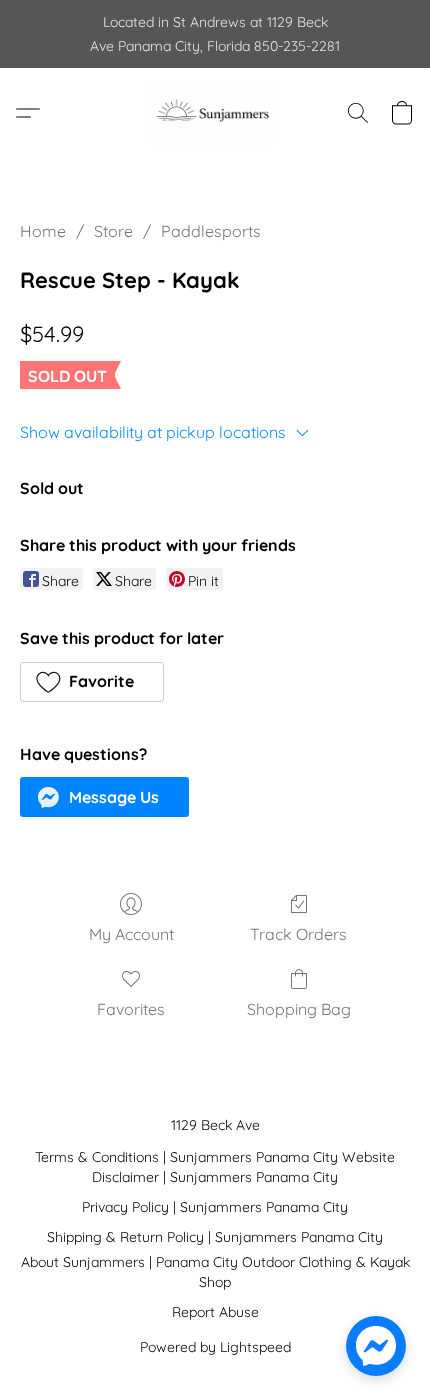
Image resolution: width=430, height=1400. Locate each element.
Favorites (131, 1009)
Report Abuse (215, 1312)
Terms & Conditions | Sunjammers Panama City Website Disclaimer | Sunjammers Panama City (215, 1167)
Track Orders (298, 934)
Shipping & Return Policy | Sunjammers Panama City (215, 1237)
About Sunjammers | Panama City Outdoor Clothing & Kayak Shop (215, 1272)
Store (113, 231)
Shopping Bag (299, 1009)
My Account (131, 934)
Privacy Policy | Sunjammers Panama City (215, 1207)
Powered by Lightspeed (215, 1347)
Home (43, 231)
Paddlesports (211, 231)
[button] (214, 113)
